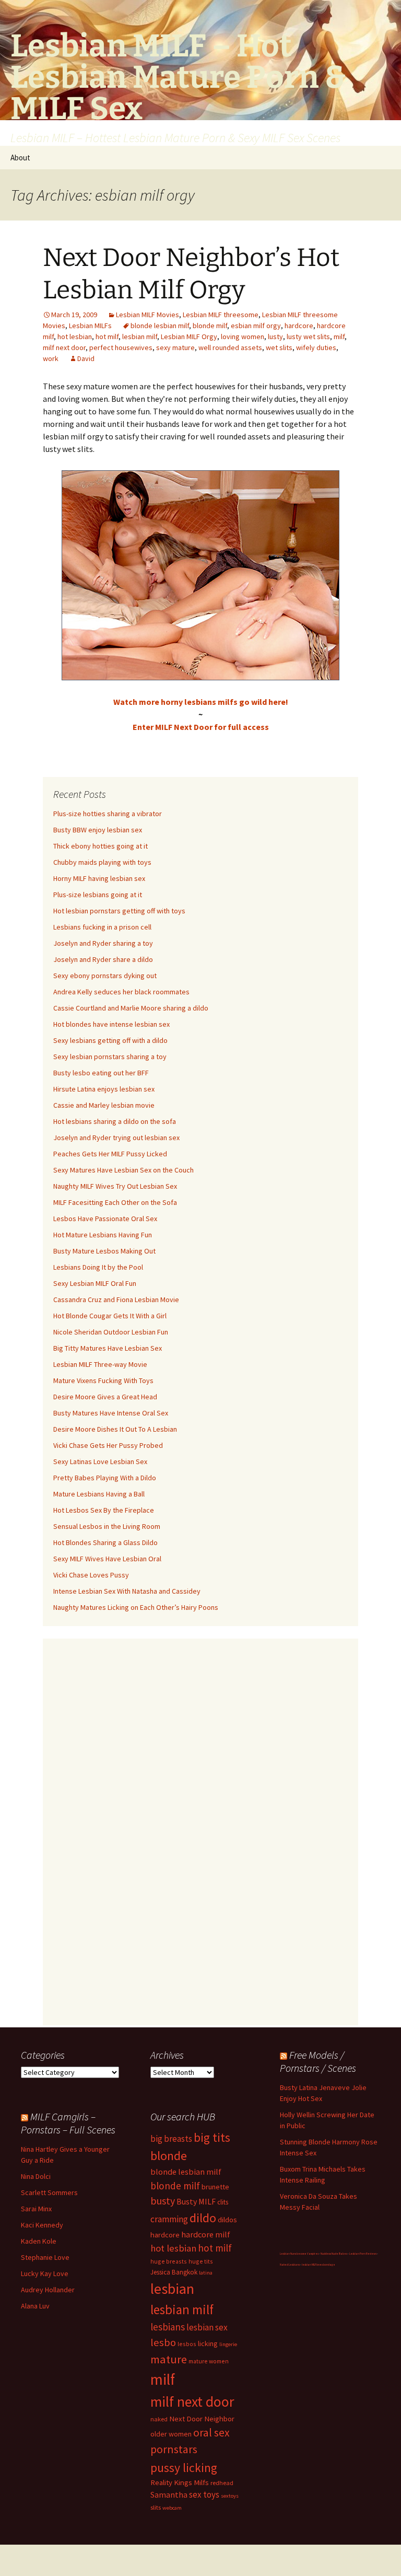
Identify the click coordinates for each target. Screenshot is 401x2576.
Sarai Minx (36, 2209)
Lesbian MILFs (90, 326)
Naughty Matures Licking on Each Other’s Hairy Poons (136, 1607)
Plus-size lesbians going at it (98, 895)
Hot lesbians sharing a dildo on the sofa (115, 1121)
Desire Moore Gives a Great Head (105, 1397)
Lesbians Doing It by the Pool (98, 1267)
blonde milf (210, 326)
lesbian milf (140, 336)
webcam (172, 2508)
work (51, 358)
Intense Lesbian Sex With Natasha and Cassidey (127, 1591)
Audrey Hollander (48, 2290)
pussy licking (184, 2468)
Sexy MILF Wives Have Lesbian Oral (107, 1559)
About (20, 158)
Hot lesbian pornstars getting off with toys (119, 911)
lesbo (163, 2342)
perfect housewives (121, 347)
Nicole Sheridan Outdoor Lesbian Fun (111, 1332)
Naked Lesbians (290, 2265)
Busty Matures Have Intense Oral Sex (111, 1413)
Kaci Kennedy (42, 2225)
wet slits (279, 347)
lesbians (168, 2327)
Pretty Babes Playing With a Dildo (105, 1478)
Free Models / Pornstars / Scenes (318, 2061)
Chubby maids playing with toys (102, 862)
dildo (203, 2218)
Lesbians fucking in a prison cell (102, 927)
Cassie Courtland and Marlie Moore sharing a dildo (131, 1008)
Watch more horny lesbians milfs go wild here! (201, 702)
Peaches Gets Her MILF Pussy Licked (110, 1154)
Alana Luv (35, 2306)
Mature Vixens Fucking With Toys (103, 1380)
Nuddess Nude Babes (334, 2254)
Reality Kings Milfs (180, 2482)
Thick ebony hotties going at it (101, 846)
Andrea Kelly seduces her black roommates (121, 992)
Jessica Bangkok (174, 2272)
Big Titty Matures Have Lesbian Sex (108, 1348)
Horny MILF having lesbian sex (99, 878)
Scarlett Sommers (49, 2192)
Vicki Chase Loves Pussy (91, 1575)
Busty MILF (196, 2201)
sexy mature (175, 347)
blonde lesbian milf (160, 326)
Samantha (169, 2494)
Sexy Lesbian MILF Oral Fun (95, 1283)
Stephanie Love (45, 2257)
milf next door (64, 347)
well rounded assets (230, 347)
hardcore (299, 326)
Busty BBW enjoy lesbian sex (98, 830)
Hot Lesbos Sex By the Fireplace (104, 1510)
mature (169, 2359)
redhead (222, 2483)
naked (159, 2419)
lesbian (172, 2289)
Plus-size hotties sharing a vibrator (108, 814)
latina (206, 2273)
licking (208, 2343)
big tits (212, 2137)
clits (223, 2202)
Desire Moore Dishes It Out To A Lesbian (115, 1429)
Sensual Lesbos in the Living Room (107, 1526)
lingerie (228, 2344)
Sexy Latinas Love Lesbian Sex (100, 1461)
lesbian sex (207, 2327)
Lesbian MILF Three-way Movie (100, 1364)
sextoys (230, 2496)
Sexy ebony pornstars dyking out (105, 976)
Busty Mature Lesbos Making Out (104, 1251)
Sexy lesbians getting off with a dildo (110, 1040)
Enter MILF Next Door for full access (201, 727)
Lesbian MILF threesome (221, 315)
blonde (169, 2156)
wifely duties (316, 347)
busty (163, 2201)
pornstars (174, 2449)
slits (156, 2507)
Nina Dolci (36, 2176)
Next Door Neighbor (202, 2418)
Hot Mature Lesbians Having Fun (103, 1235)
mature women (209, 2361)
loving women (243, 336)
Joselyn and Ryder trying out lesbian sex (116, 1138)
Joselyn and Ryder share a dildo (103, 959)
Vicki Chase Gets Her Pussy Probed (108, 1445)
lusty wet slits (308, 336)
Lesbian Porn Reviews (363, 2254)
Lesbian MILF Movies (148, 315)
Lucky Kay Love (45, 2273)
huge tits (201, 2261)
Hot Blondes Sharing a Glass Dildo (105, 1542)
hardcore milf (206, 2234)
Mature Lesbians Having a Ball (99, 1494)
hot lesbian (75, 336)
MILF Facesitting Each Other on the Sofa (115, 1202)
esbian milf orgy (256, 326)
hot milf (107, 336)
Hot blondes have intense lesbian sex (111, 1024)
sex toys (204, 2494)
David (86, 358)
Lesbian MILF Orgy (189, 336)
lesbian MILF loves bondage (319, 2265)
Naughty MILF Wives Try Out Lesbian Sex (115, 1186)
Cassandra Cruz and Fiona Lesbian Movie (116, 1299)
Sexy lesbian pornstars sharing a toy (110, 1057)
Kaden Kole (39, 2241)
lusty (275, 336)
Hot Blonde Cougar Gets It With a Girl (110, 1316)
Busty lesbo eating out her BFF (101, 1073)
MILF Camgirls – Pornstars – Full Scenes (68, 2123)
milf (339, 336)
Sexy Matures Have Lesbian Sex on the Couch (123, 1170)
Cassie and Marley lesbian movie (104, 1105)
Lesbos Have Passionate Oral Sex (105, 1219)
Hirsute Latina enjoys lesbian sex (104, 1089)
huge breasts (169, 2261)
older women (171, 2434)
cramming (169, 2219)
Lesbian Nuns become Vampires (299, 2254)
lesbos (187, 2344)
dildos (227, 2219)
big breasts (171, 2139)
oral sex (211, 2433)
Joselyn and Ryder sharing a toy (103, 943)
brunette (215, 2187)
